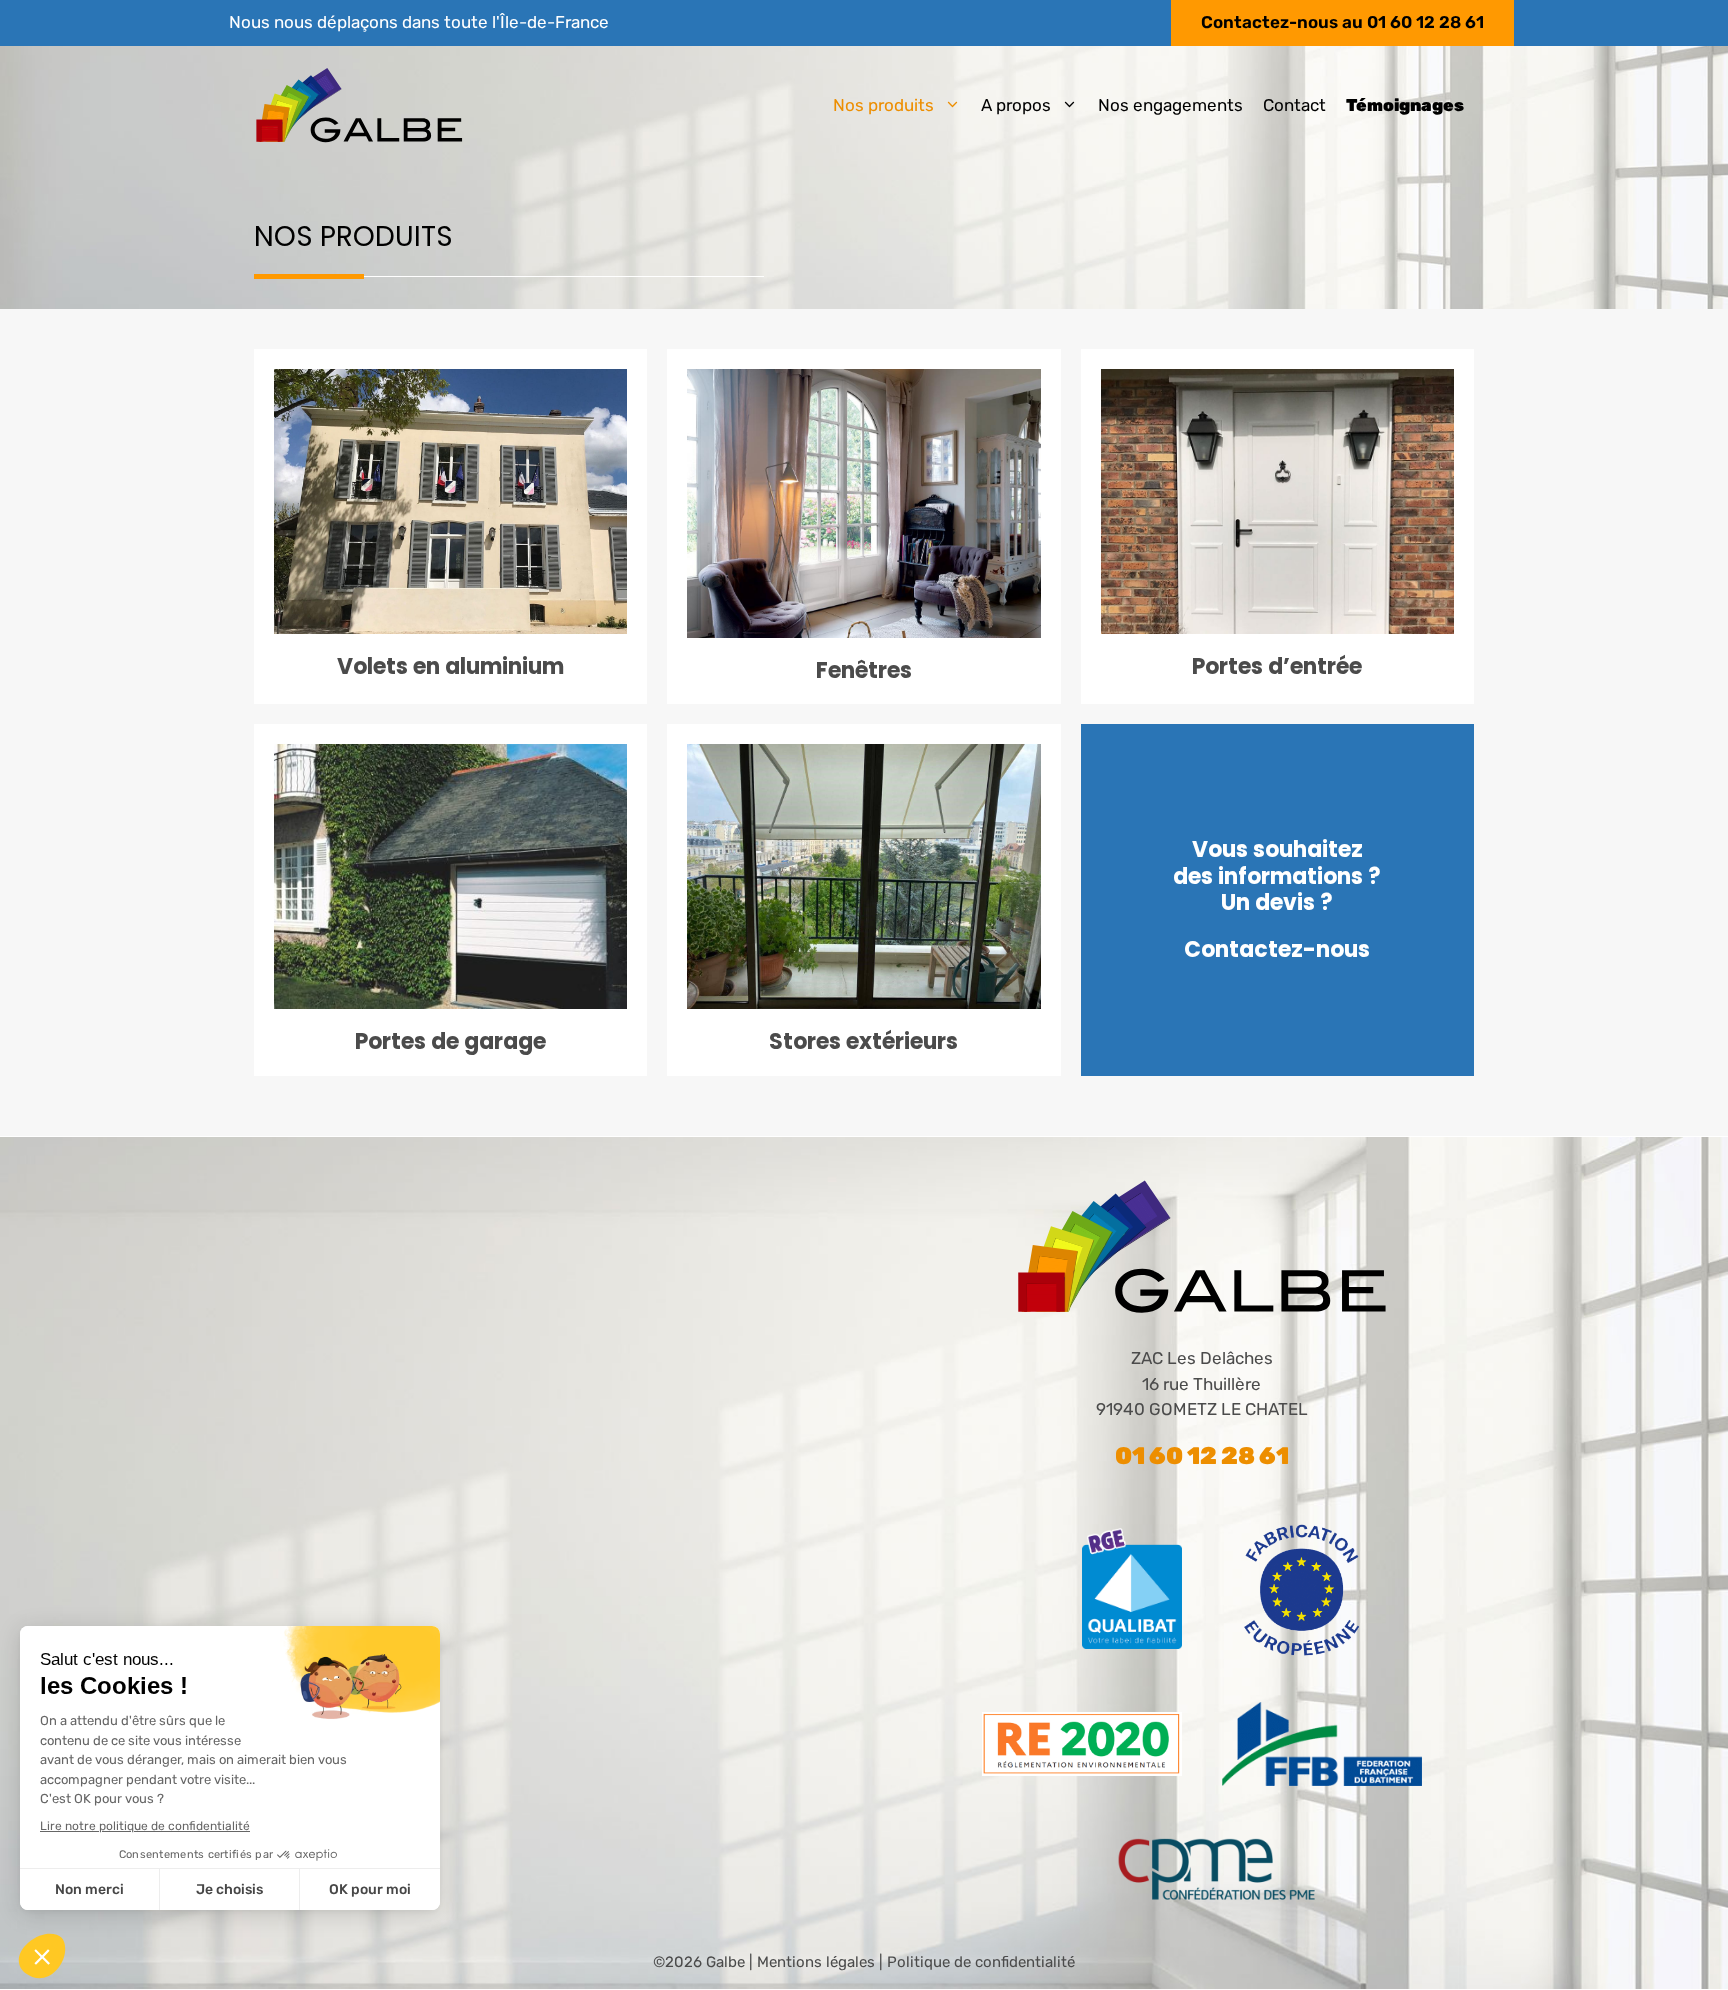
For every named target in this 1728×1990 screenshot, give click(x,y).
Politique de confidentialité (981, 1962)
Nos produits (883, 105)
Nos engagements (1170, 105)
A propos (1016, 105)
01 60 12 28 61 (1425, 22)
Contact (1294, 105)
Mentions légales (816, 1962)
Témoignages (1405, 105)
